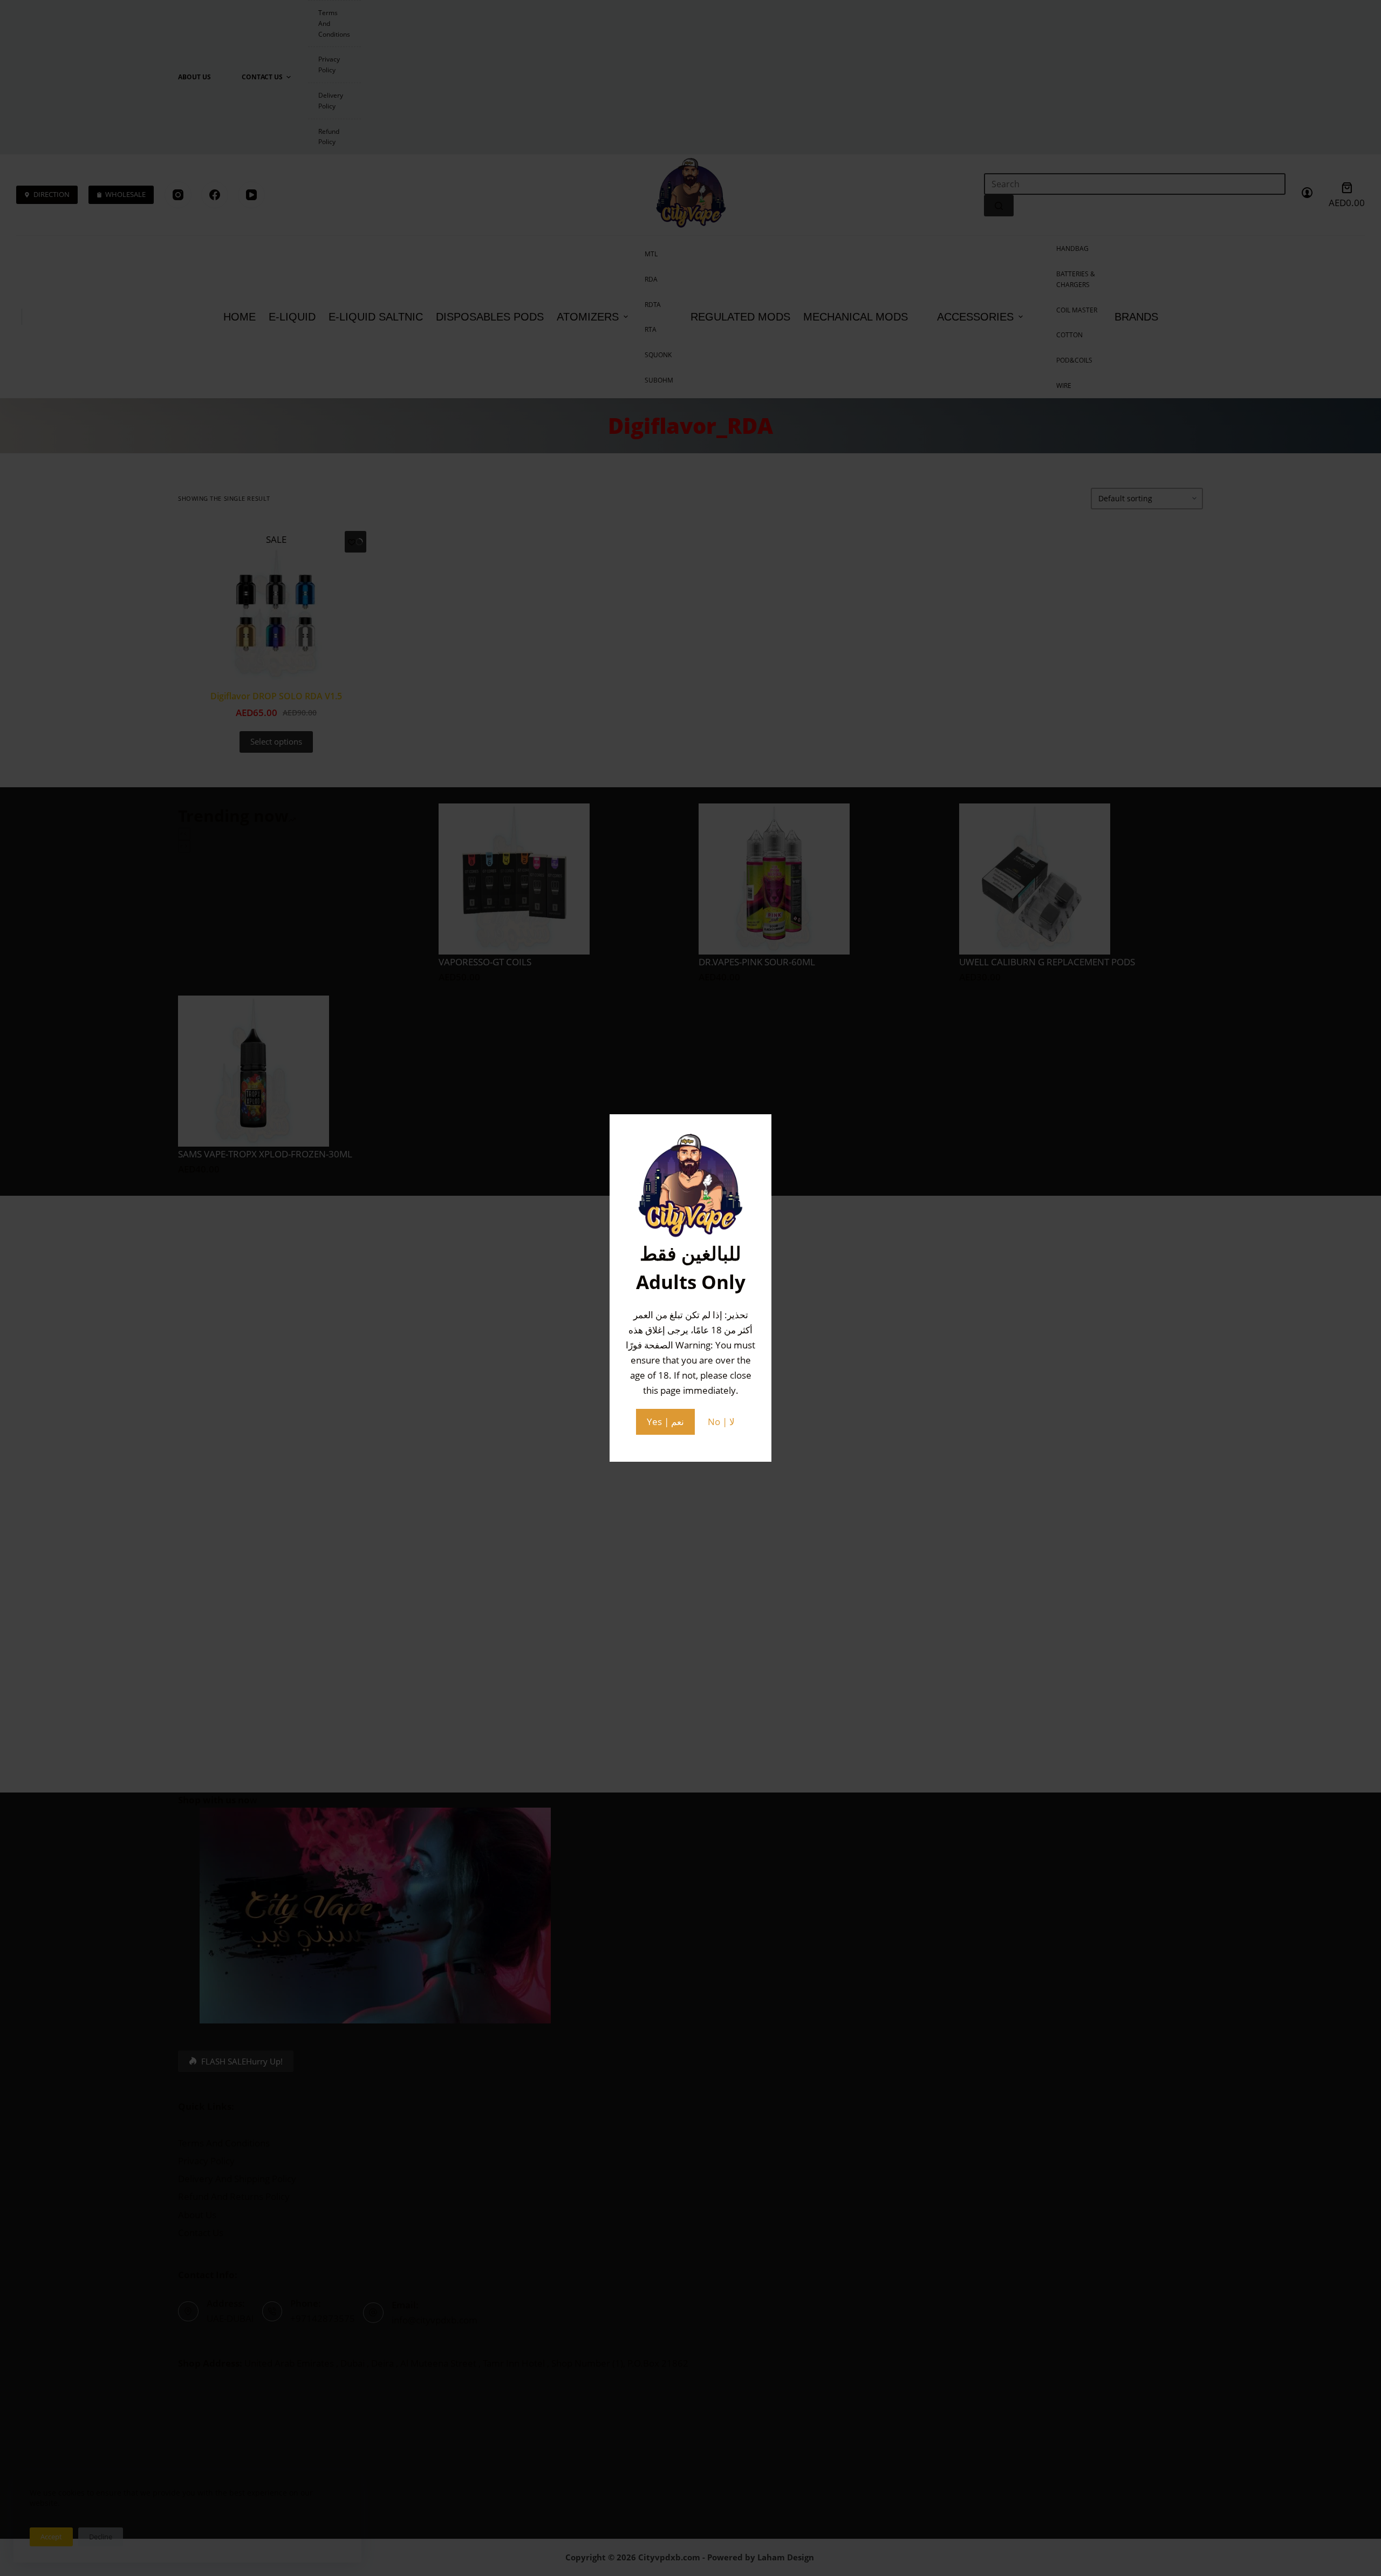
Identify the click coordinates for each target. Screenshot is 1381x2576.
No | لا (721, 1422)
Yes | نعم (665, 1422)
